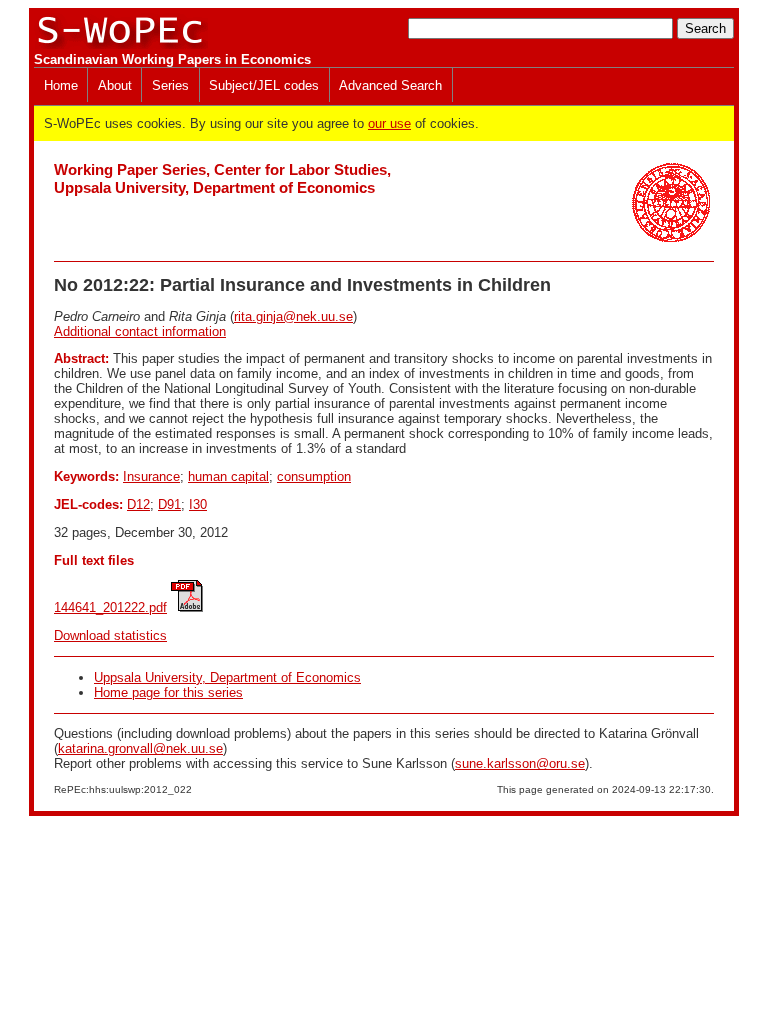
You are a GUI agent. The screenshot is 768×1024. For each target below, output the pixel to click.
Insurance (151, 476)
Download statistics (110, 635)
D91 (169, 504)
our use (389, 123)
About (115, 85)
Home (61, 85)
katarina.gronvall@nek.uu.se (140, 748)
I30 (198, 504)
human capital (228, 476)
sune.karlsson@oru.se (520, 763)
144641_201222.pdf (110, 607)
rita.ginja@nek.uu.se (293, 316)
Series (170, 85)
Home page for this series (168, 692)
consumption (314, 476)
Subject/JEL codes (264, 85)
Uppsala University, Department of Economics (227, 677)
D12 (138, 504)
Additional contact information (140, 331)
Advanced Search (390, 85)
